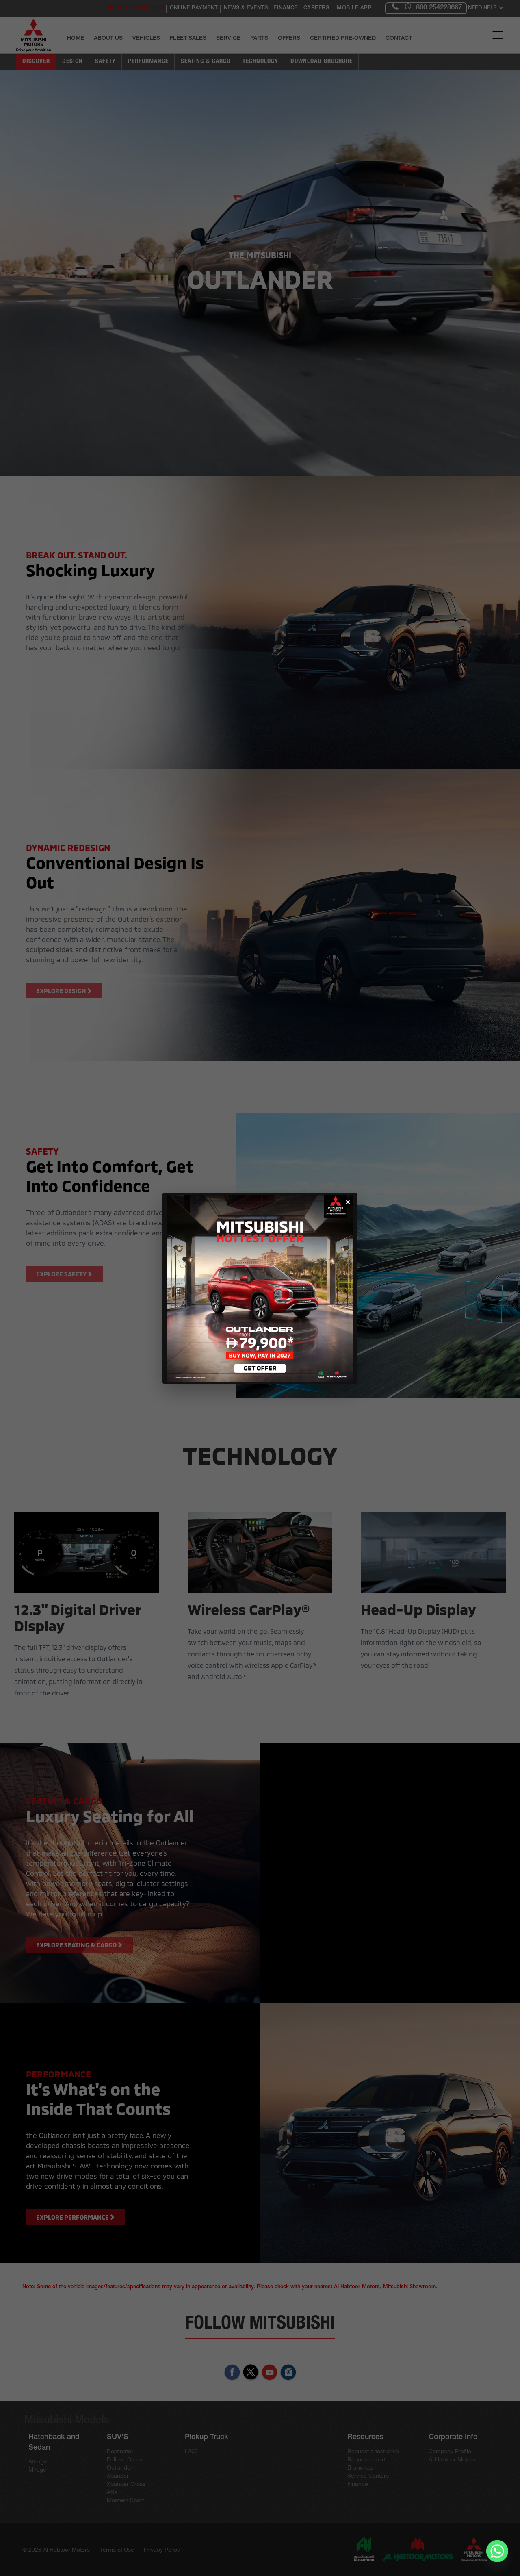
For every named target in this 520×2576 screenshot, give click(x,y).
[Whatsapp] (497, 2555)
